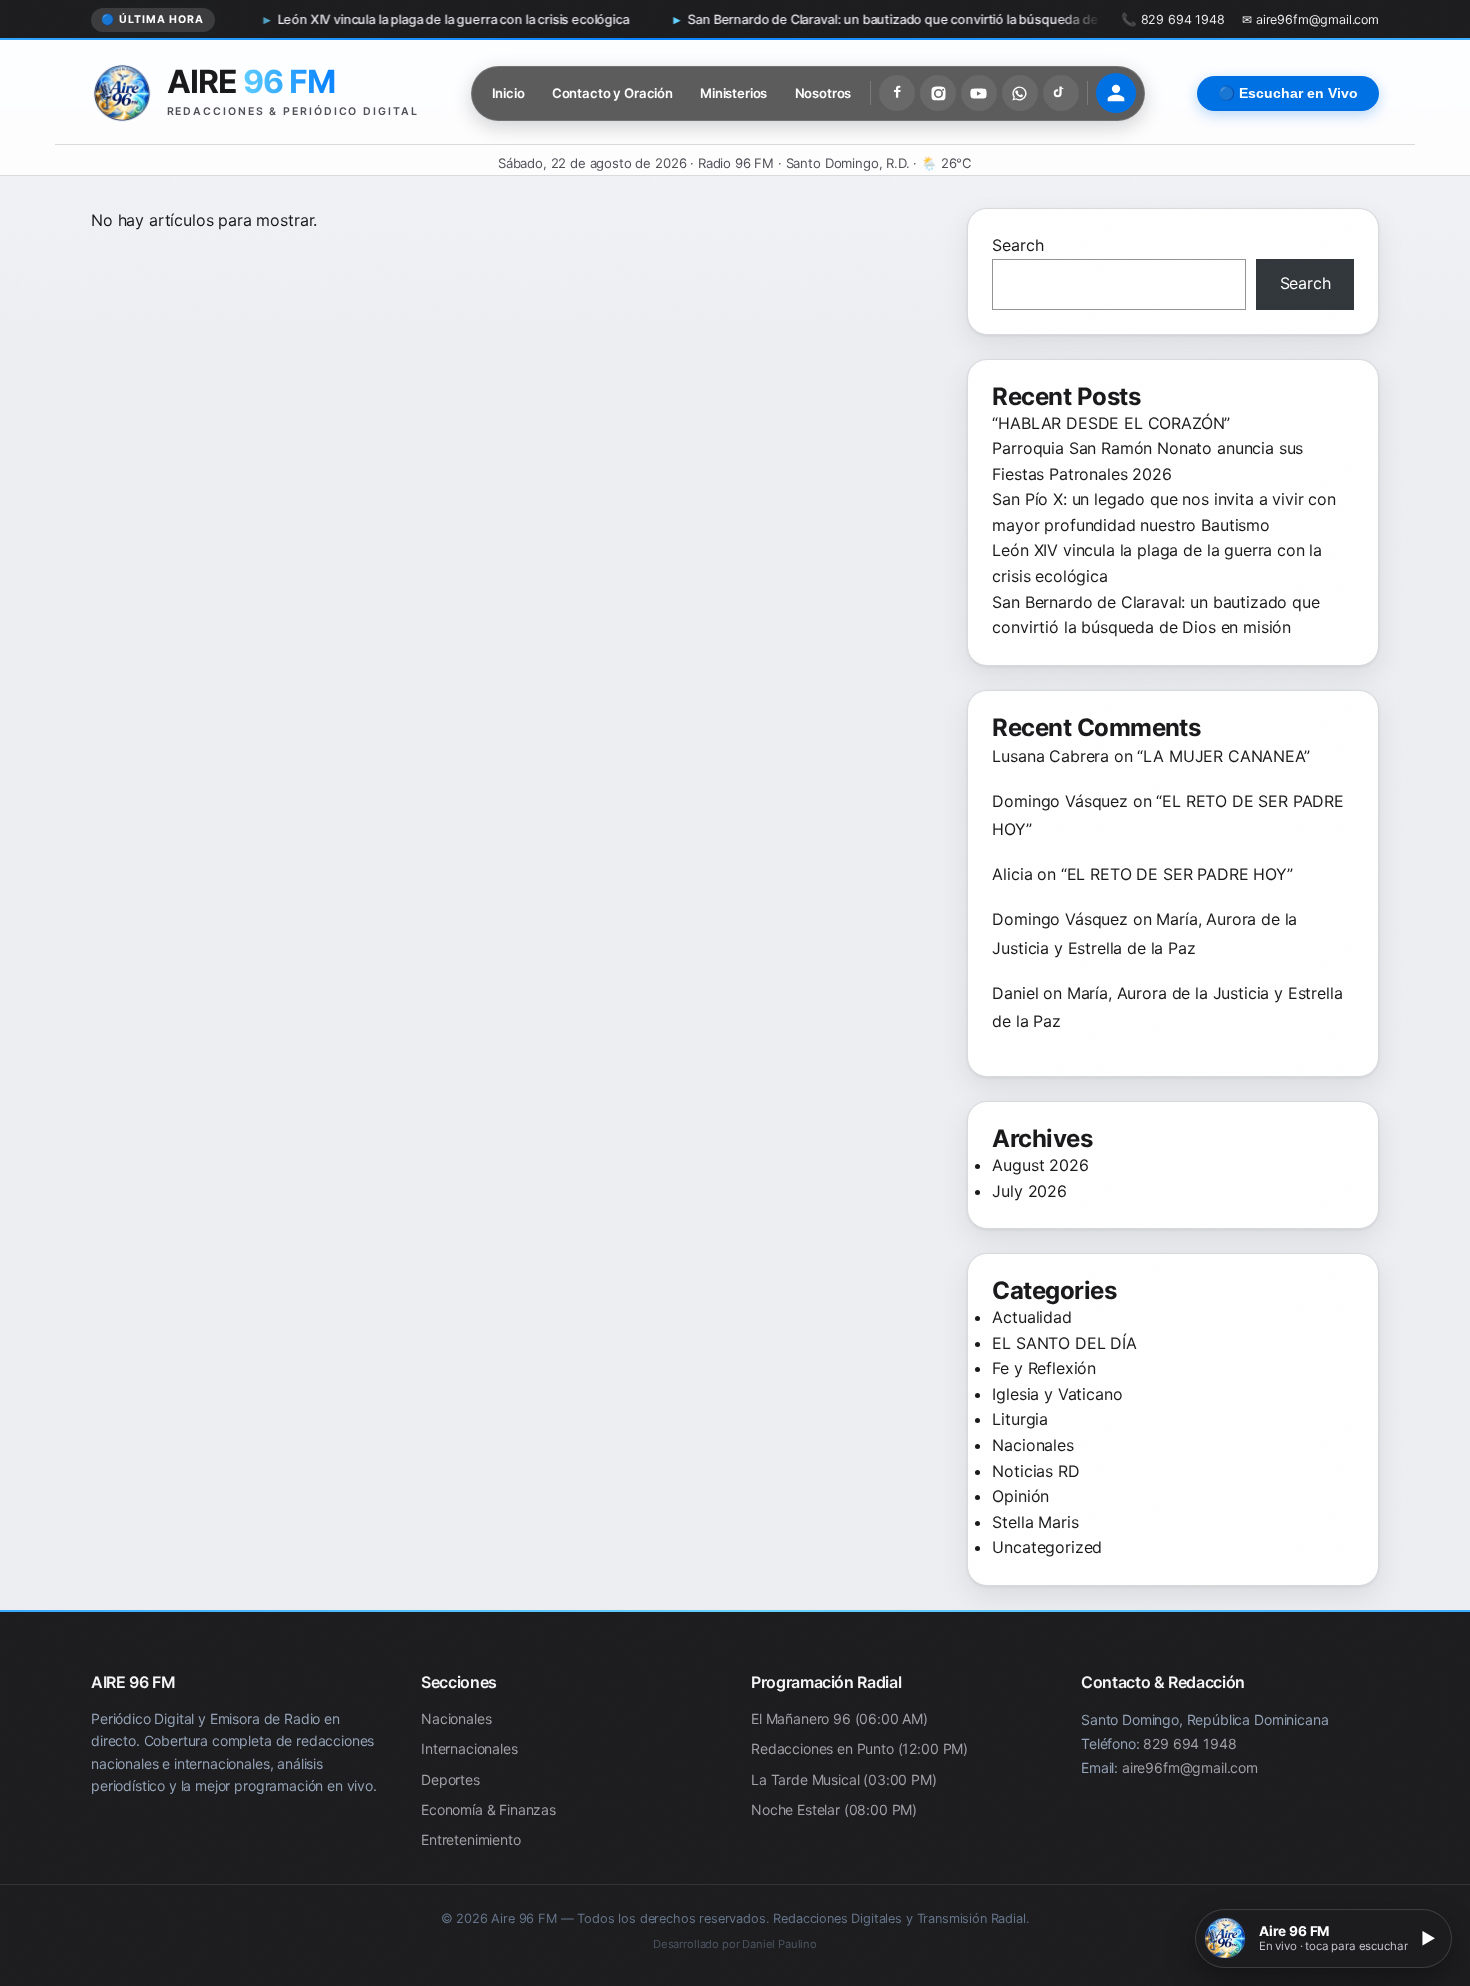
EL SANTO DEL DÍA (1064, 1343)
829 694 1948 (1189, 1743)
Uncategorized (1047, 1547)
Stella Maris (1035, 1522)
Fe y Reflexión (1044, 1368)
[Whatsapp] (1020, 93)
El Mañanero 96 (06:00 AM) (839, 1718)
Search (1017, 245)
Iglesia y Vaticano (1057, 1394)
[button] (1323, 1938)
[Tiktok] (1061, 93)
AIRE (251, 81)
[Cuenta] (1116, 93)
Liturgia (1020, 1419)
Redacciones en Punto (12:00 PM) (859, 1749)
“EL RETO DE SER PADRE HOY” (1177, 874)
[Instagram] (938, 93)
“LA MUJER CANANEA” (1223, 756)
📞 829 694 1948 (1173, 19)
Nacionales (1032, 1445)
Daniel (1015, 993)
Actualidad (1031, 1317)
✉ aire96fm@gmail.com (1310, 19)
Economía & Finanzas (488, 1809)
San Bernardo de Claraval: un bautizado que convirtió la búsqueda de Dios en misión (836, 19)
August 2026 (1040, 1165)
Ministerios (733, 93)
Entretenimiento (471, 1840)
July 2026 (1029, 1191)
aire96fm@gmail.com (1190, 1767)
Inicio (508, 93)
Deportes (450, 1779)
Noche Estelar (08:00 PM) (834, 1809)
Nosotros (823, 93)
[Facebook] (897, 93)
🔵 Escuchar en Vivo (1288, 93)
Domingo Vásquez (1060, 801)
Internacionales (469, 1749)
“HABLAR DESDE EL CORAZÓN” (1111, 423)
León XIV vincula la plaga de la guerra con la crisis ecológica (351, 19)
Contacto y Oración (612, 93)
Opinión (1020, 1496)
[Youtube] (979, 93)
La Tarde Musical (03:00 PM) (844, 1779)
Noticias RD (1035, 1471)
